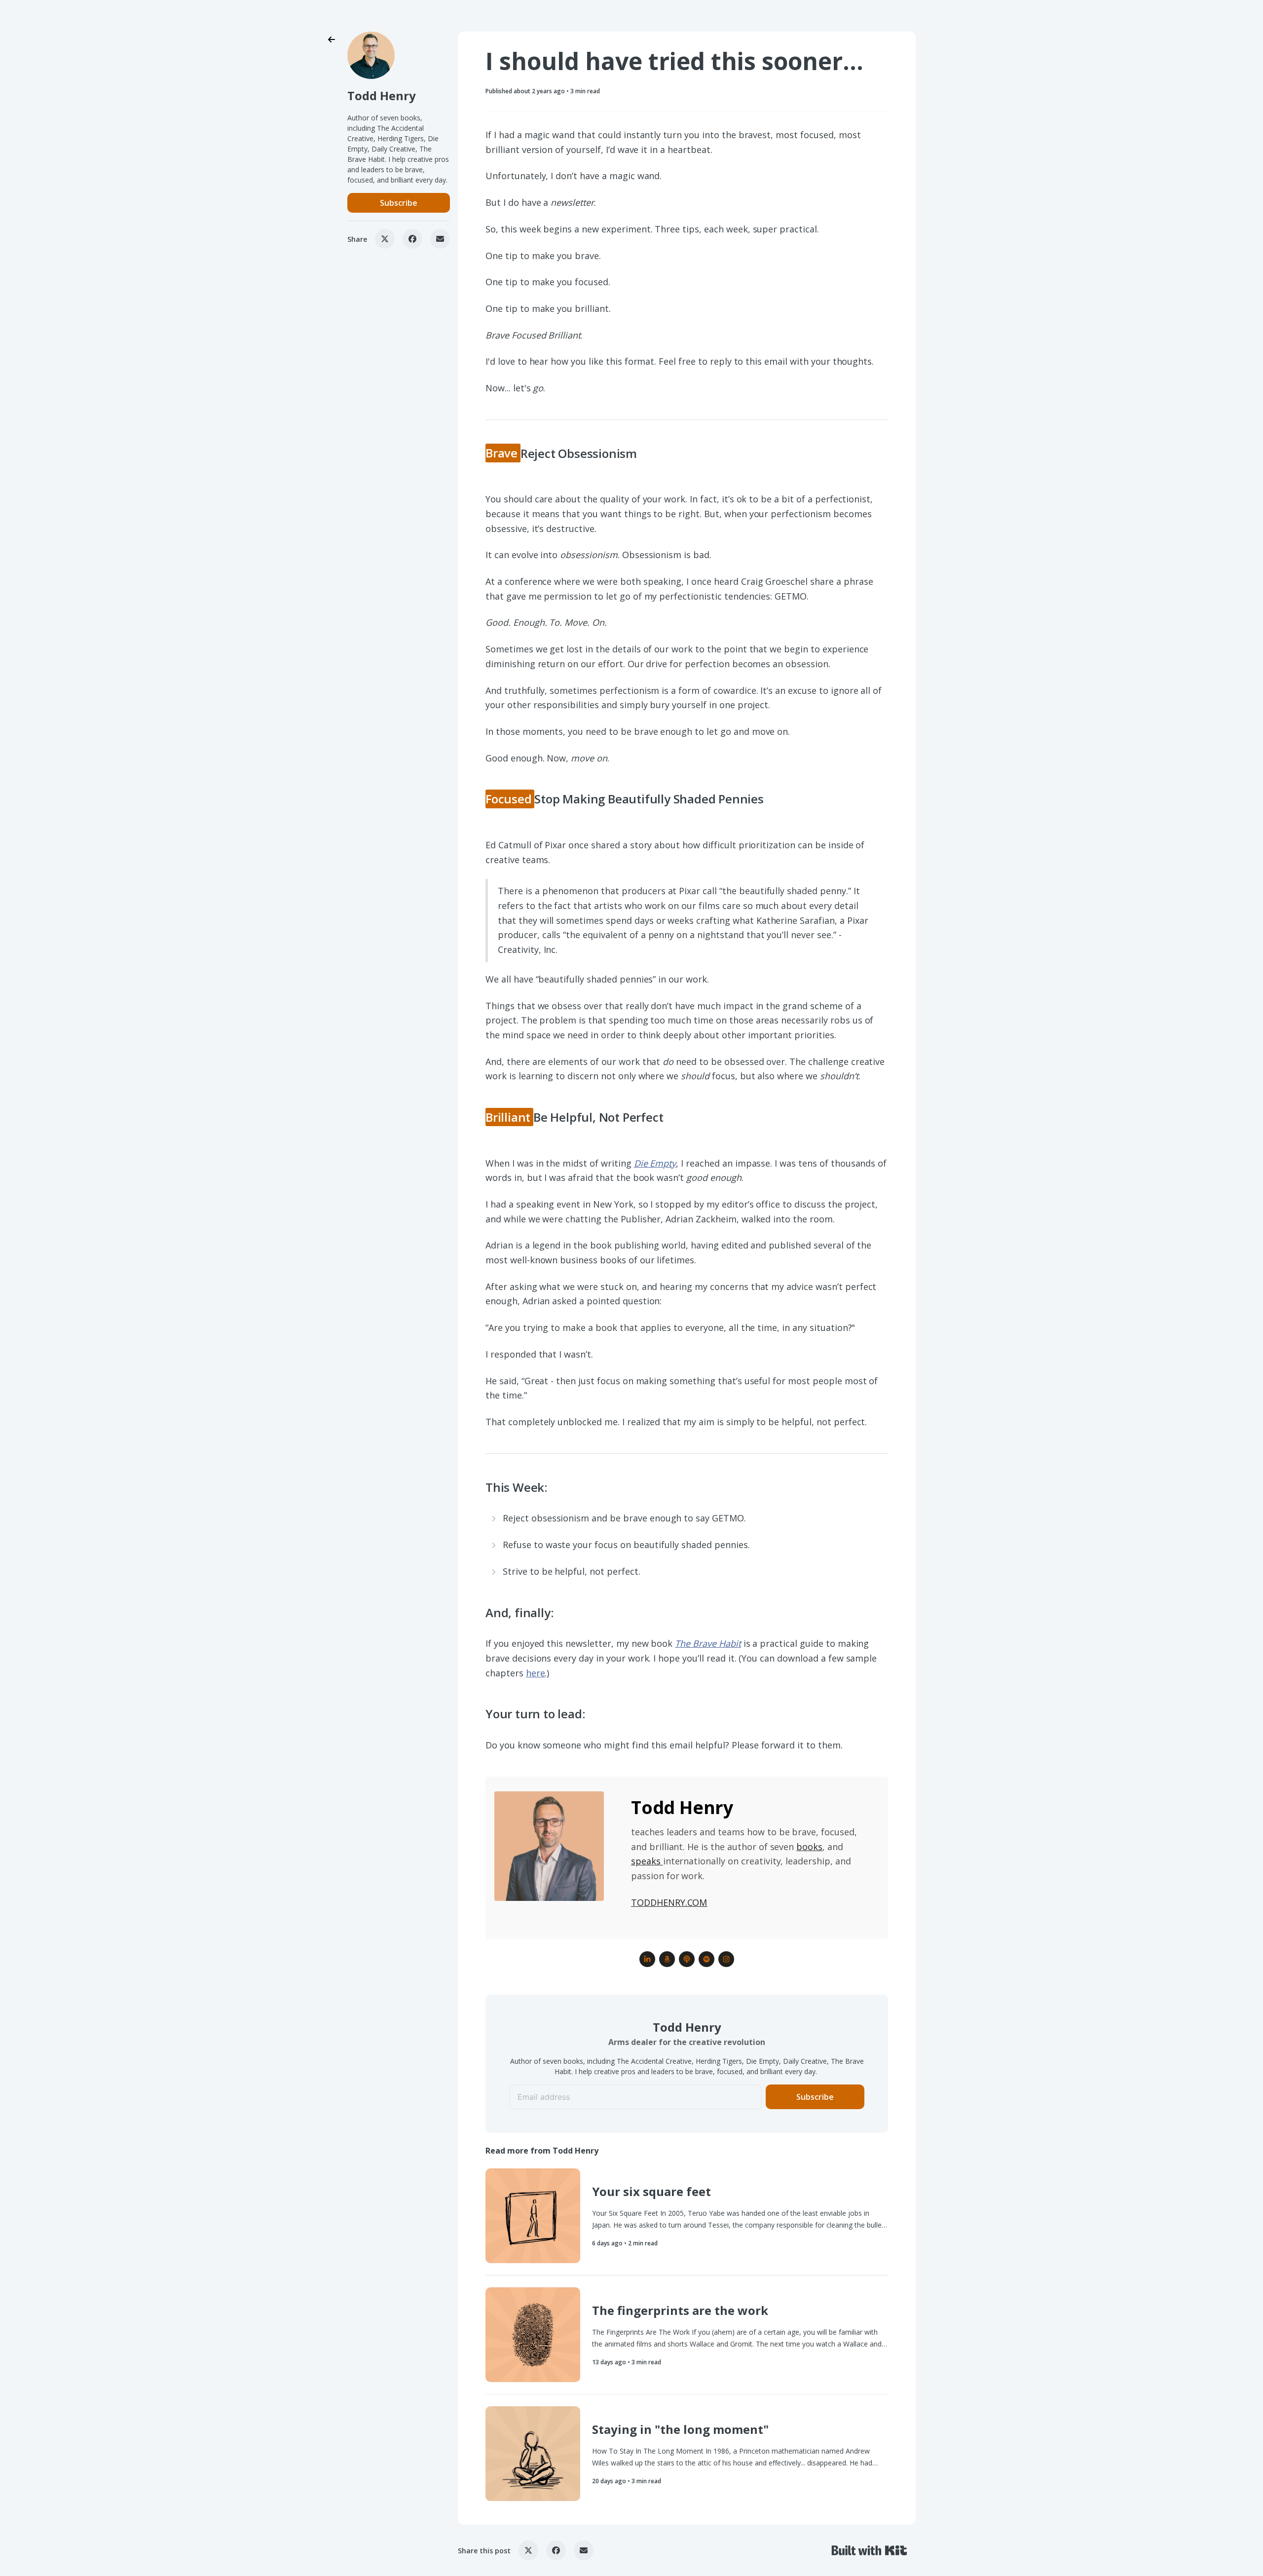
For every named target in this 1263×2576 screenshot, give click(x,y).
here (536, 1673)
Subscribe (399, 203)
